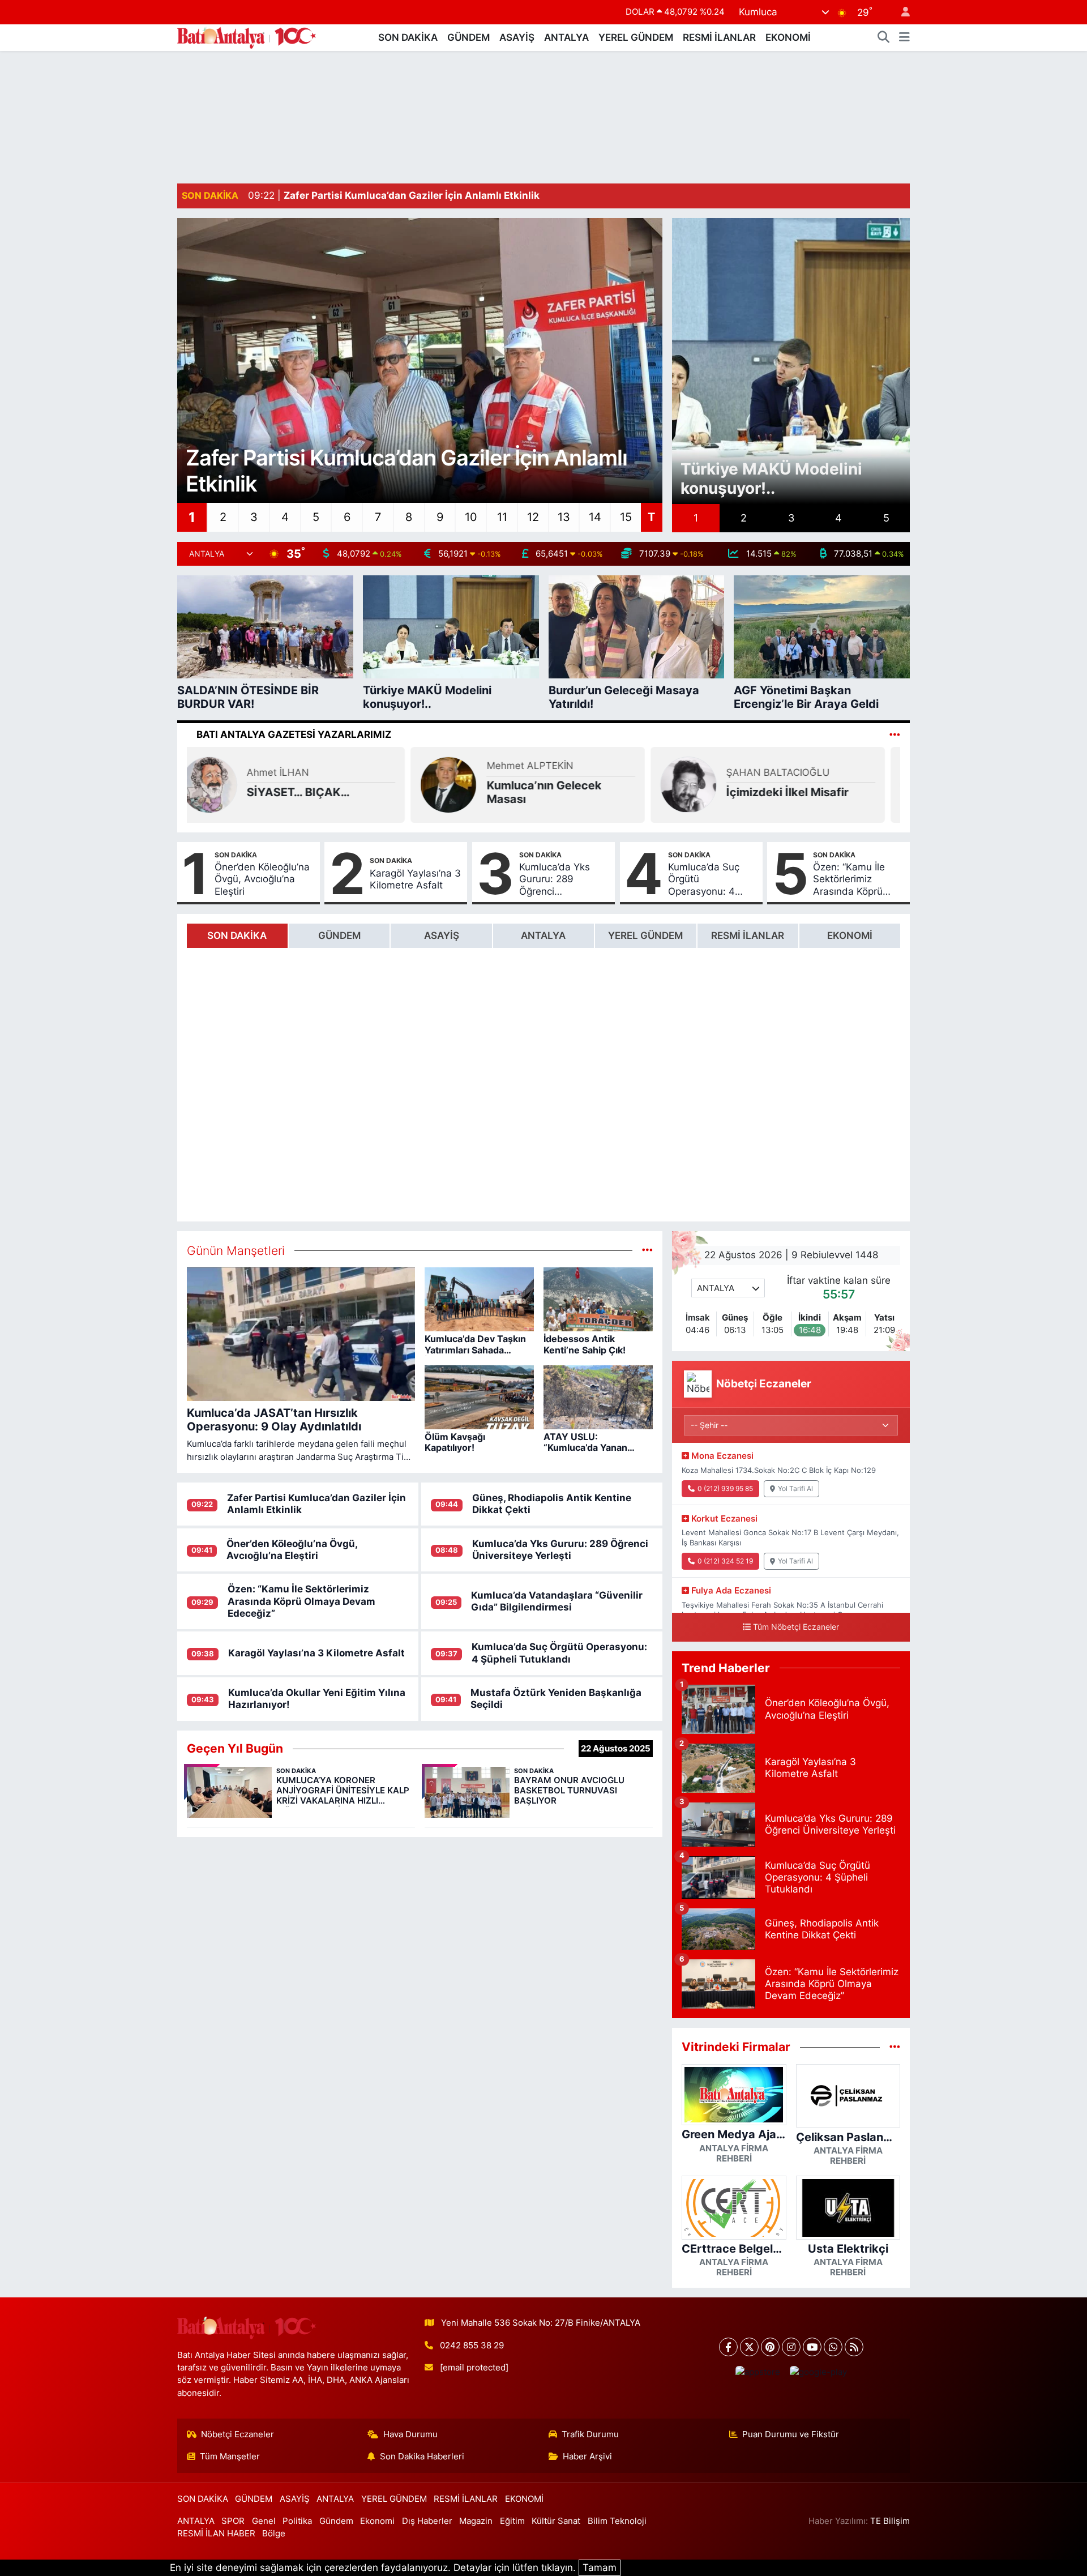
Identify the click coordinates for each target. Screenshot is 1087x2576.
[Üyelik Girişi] (901, 12)
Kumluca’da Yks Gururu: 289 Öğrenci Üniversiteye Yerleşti (555, 879)
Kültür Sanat (556, 2521)
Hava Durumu (410, 2434)
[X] (749, 2347)
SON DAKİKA (408, 37)
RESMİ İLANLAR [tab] (748, 935)
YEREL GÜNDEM (636, 37)
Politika (297, 2521)
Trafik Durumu (590, 2434)
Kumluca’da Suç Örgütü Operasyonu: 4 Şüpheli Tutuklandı (710, 879)
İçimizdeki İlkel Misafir (803, 792)
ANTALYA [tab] (543, 935)
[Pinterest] (770, 2347)
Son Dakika (236, 855)
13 (564, 517)
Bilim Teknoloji (617, 2521)
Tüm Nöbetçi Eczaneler (796, 1627)
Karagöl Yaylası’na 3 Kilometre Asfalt (415, 879)
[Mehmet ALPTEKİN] (464, 784)
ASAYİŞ (517, 37)
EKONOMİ (788, 37)
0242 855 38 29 (472, 2346)
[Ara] (884, 38)
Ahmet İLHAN (294, 772)
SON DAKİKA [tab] (237, 935)
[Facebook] (728, 2347)
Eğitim (512, 2521)
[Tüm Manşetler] (647, 1250)
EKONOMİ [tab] (850, 935)
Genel (264, 2521)
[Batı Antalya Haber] (247, 37)
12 (533, 517)
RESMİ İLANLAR (719, 37)
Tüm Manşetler (230, 2457)
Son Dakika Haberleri (422, 2457)
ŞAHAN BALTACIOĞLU (794, 772)
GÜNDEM (468, 37)
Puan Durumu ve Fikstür (791, 2434)
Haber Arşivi (587, 2457)
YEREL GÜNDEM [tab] (645, 935)
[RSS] (854, 2347)
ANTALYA (566, 37)
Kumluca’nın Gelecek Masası (560, 792)
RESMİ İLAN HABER (216, 2534)
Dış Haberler (427, 2521)
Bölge (274, 2534)
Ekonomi (377, 2521)
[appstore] (758, 2372)
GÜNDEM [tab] (339, 935)
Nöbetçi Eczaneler (237, 2434)
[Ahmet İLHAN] (225, 784)
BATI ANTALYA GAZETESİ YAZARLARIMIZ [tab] (294, 734)
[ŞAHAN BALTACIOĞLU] (704, 784)
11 (502, 517)
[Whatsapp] (833, 2347)
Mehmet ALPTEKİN (545, 766)
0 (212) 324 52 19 (725, 1561)
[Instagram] (791, 2347)
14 (595, 517)
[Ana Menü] (904, 38)
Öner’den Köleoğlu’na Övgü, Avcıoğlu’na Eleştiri (262, 879)
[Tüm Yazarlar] (895, 734)
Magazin (476, 2521)
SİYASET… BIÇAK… (314, 792)
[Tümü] (895, 2047)
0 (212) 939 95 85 (725, 1488)
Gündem (336, 2521)
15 (626, 517)
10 (471, 517)
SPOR (233, 2521)
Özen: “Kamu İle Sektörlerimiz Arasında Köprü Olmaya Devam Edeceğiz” (849, 879)
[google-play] (818, 2372)
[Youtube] (812, 2347)
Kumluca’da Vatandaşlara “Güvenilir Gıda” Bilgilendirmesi (557, 1601)
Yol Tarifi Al (795, 1488)
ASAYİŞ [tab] (442, 935)
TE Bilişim (890, 2521)
